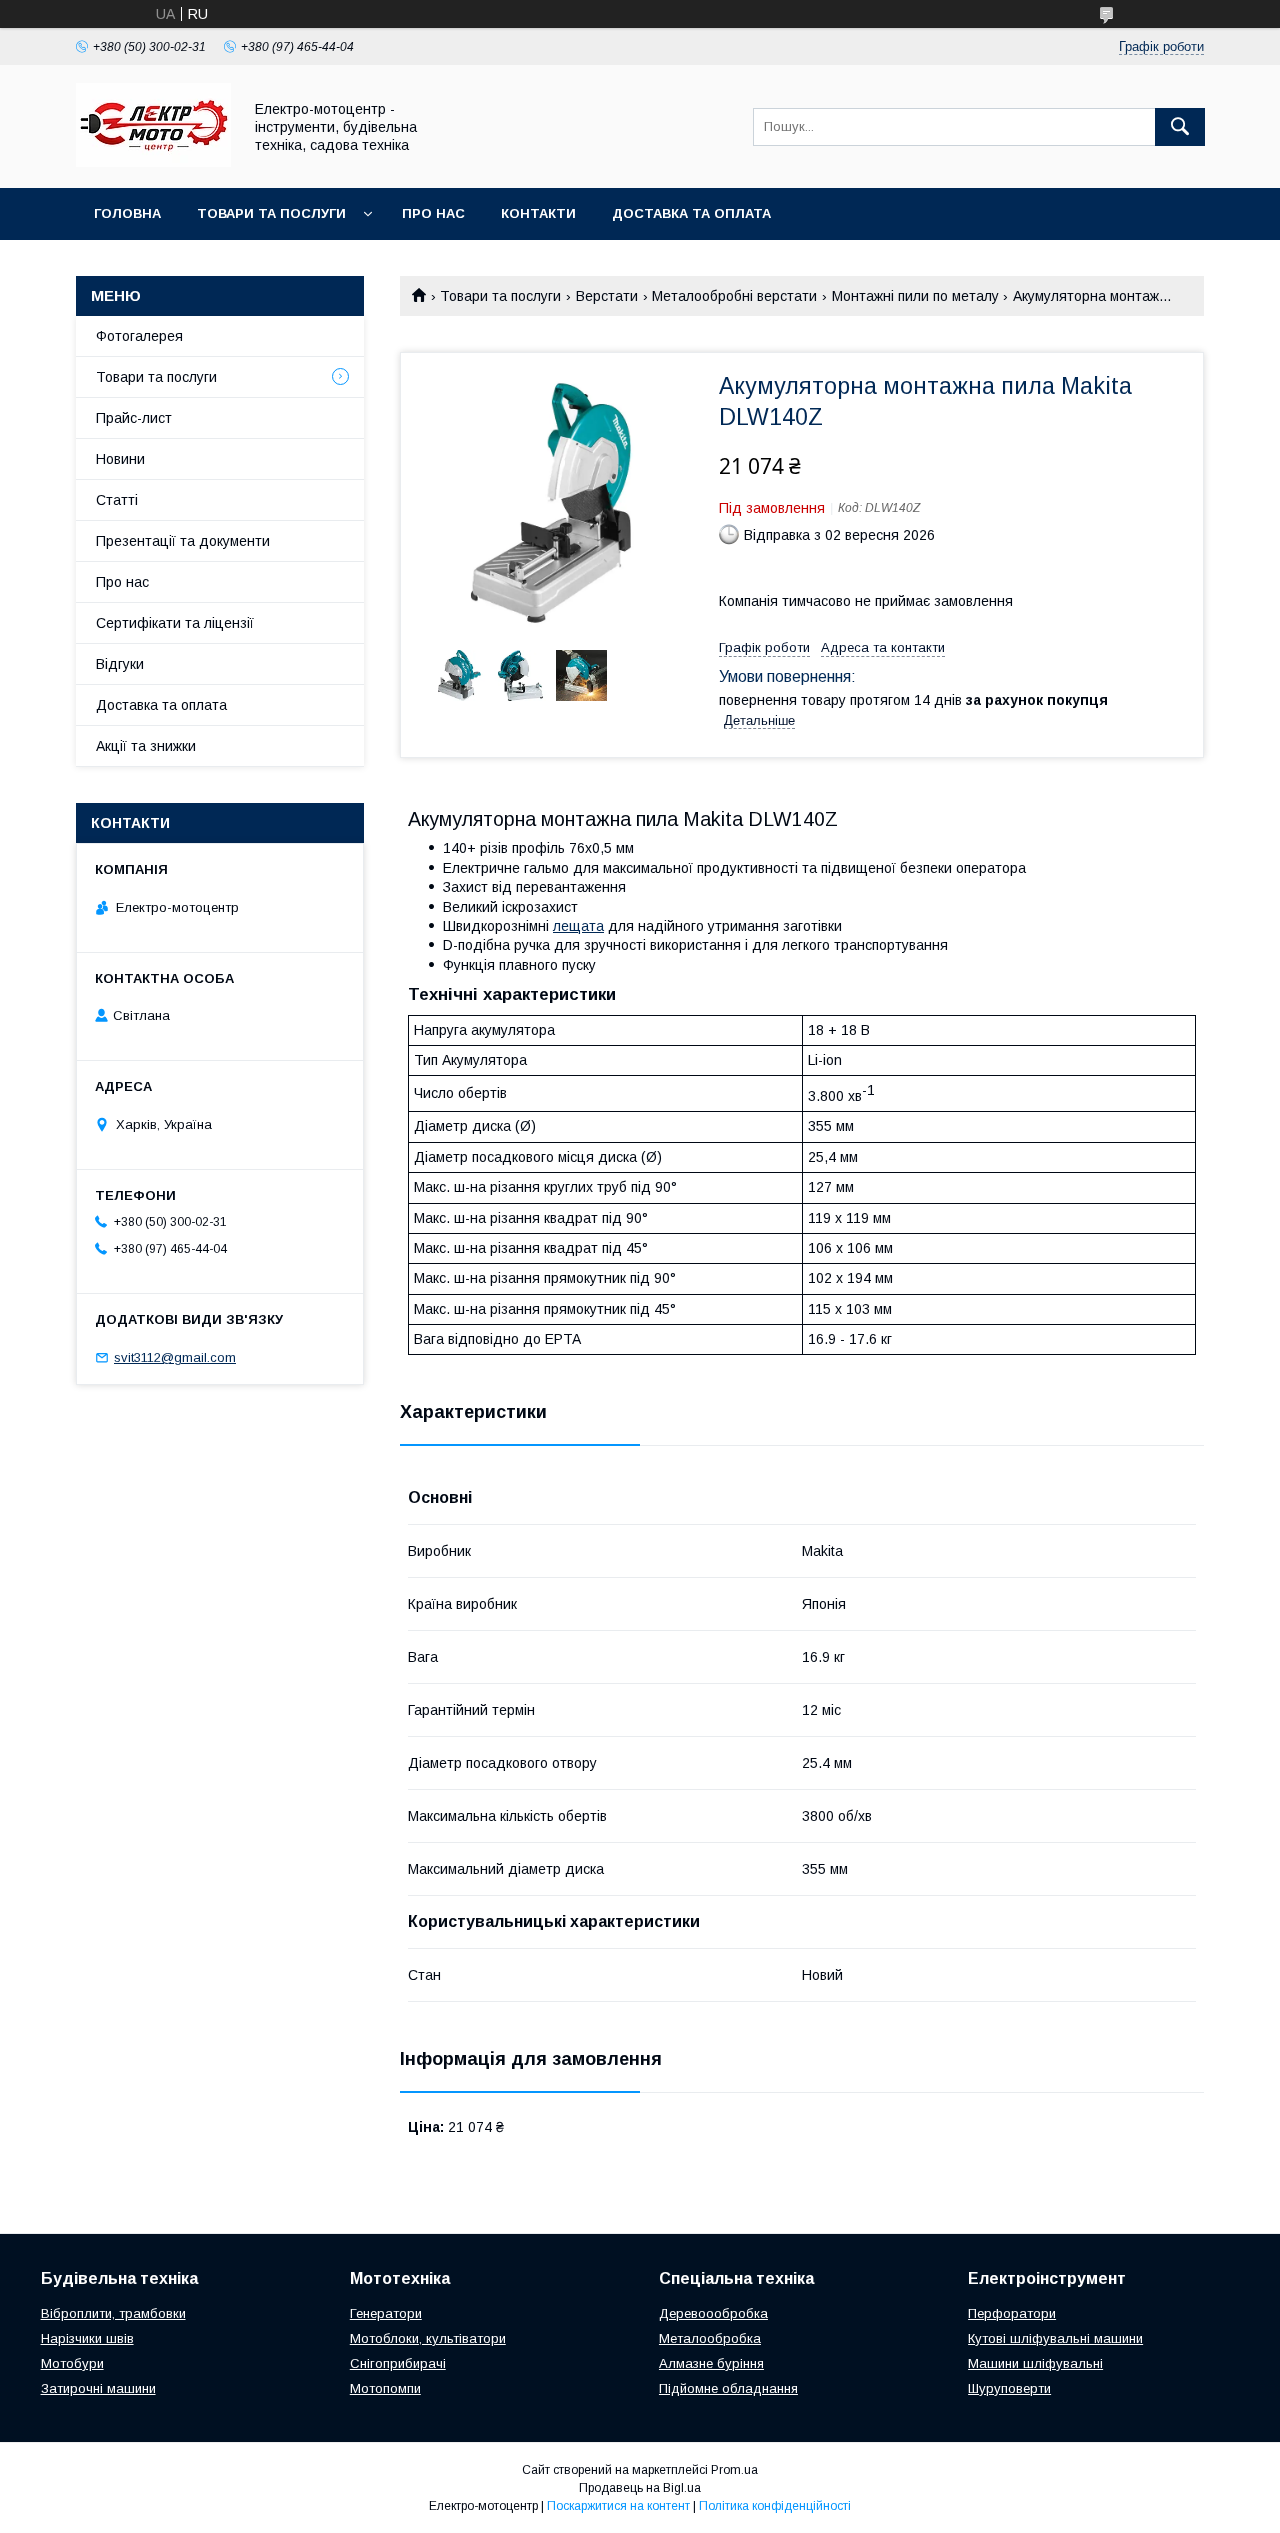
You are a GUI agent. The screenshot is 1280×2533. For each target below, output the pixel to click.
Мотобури (72, 2363)
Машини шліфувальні (1035, 2363)
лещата (578, 926)
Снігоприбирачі (398, 2363)
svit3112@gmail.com (175, 1357)
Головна (127, 213)
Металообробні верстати (734, 296)
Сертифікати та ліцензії (175, 623)
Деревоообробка (713, 2313)
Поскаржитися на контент (618, 2506)
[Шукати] (1180, 127)
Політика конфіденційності (775, 2506)
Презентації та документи (183, 541)
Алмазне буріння (711, 2363)
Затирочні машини (98, 2388)
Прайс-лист (134, 418)
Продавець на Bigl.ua (640, 2488)
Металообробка (710, 2338)
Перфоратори (1012, 2313)
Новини (120, 459)
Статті (117, 500)
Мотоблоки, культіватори (428, 2338)
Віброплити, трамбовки (113, 2313)
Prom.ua (734, 2470)
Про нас (433, 213)
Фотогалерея (139, 336)
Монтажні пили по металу (915, 296)
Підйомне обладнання (728, 2388)
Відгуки (120, 664)
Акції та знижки (146, 746)
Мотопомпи (385, 2388)
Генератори (386, 2313)
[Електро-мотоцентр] (153, 162)
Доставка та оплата (691, 213)
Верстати (607, 296)
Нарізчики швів (87, 2338)
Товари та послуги (271, 213)
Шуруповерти (1009, 2388)
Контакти (538, 213)
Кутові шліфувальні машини (1055, 2338)
